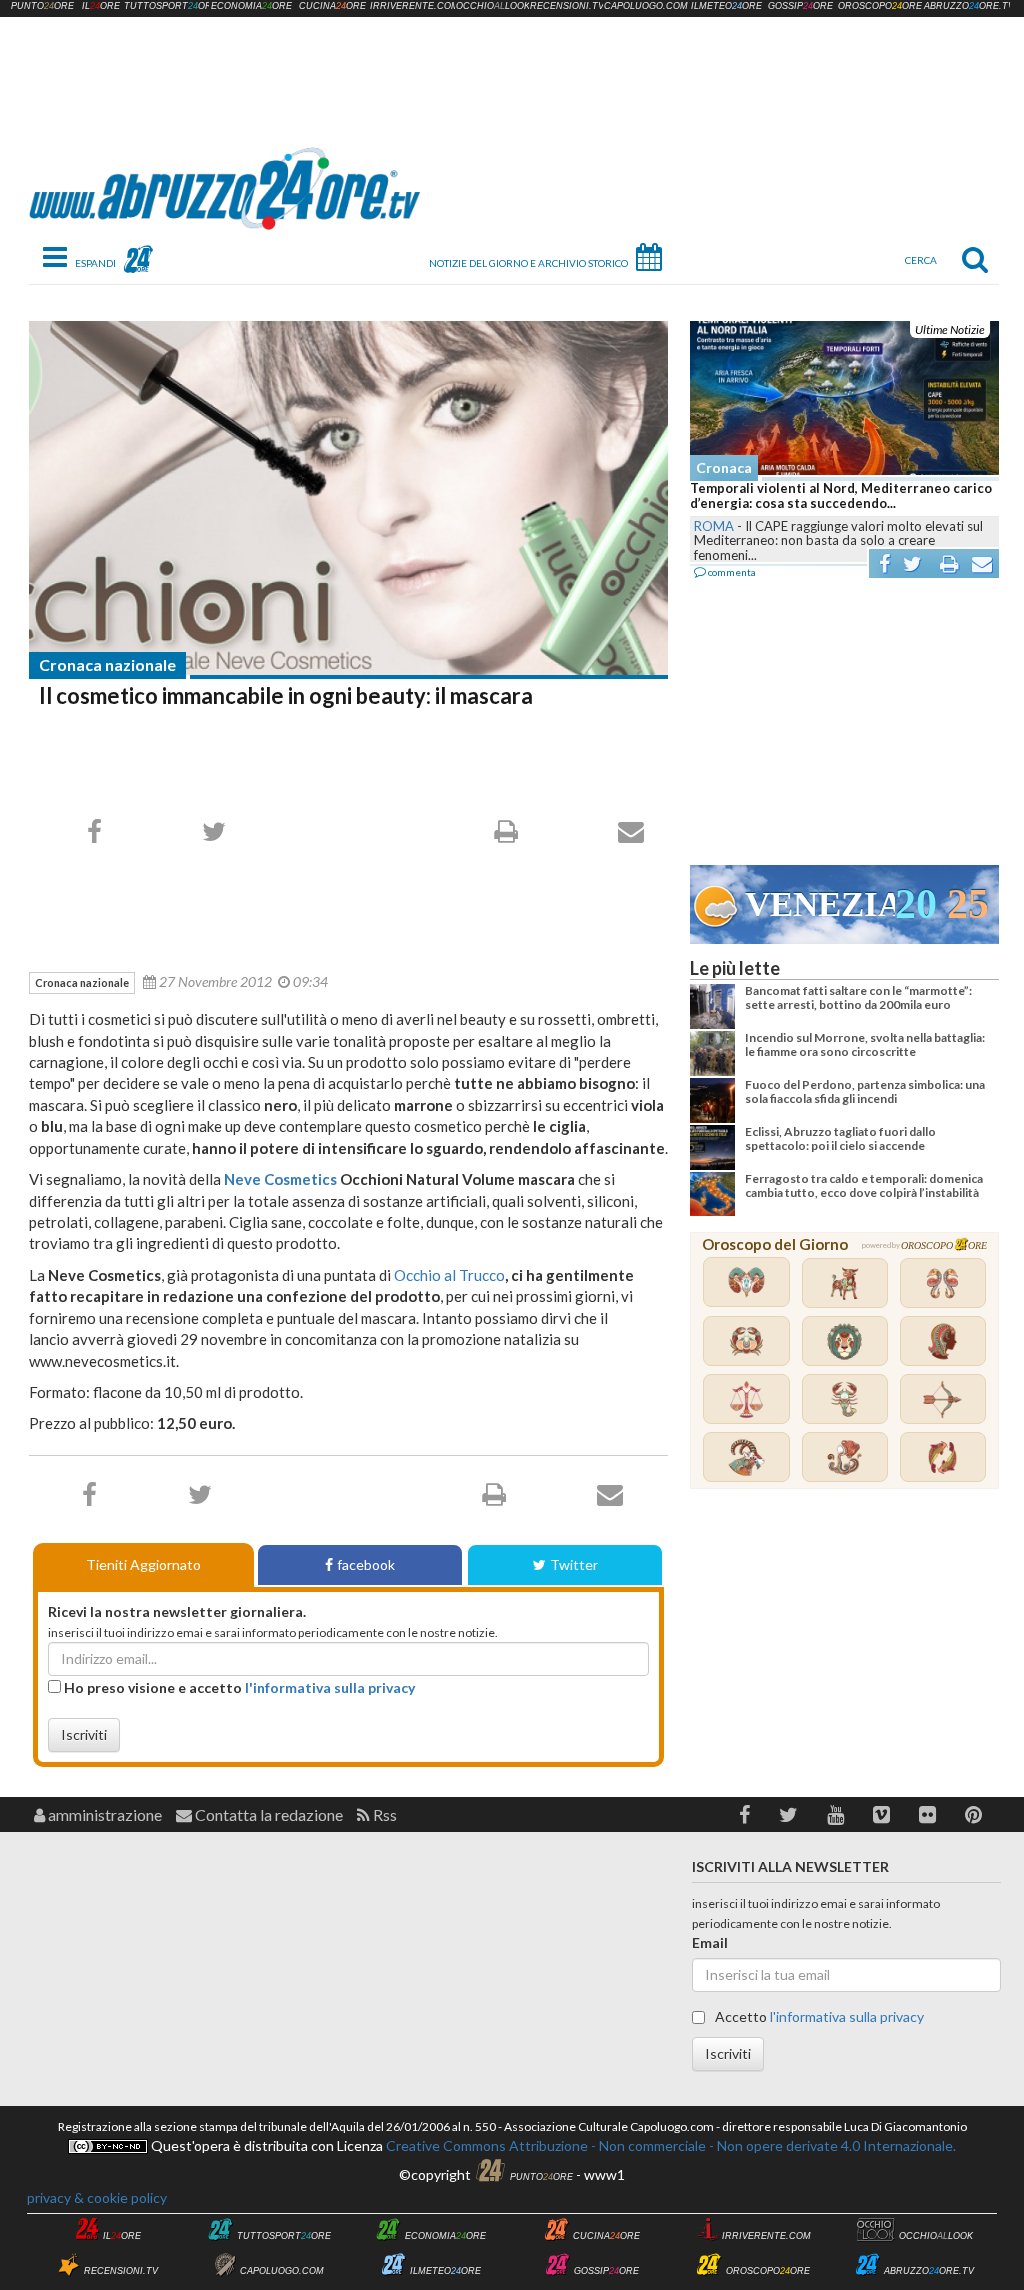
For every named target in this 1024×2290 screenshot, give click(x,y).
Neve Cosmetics (280, 1179)
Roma (714, 526)
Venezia (820, 904)
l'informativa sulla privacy (330, 1687)
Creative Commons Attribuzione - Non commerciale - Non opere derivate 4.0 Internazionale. (669, 2145)
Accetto (818, 2016)
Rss (383, 1814)
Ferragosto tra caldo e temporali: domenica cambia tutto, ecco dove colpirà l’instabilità (864, 1185)
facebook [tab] (366, 1564)
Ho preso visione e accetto (238, 1687)
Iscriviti (84, 1734)
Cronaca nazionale (107, 664)
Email (710, 1942)
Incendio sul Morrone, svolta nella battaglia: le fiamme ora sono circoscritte (865, 1044)
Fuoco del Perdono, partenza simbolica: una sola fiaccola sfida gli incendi (865, 1091)
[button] (744, 1814)
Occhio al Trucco (449, 1275)
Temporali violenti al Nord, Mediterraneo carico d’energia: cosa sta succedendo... (841, 496)
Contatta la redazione (267, 1814)
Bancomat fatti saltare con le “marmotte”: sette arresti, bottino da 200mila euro (858, 997)
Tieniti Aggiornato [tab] (143, 1564)
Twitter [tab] (574, 1564)
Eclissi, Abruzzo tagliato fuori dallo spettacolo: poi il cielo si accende (840, 1138)
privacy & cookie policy (97, 2197)
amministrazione (103, 1814)
